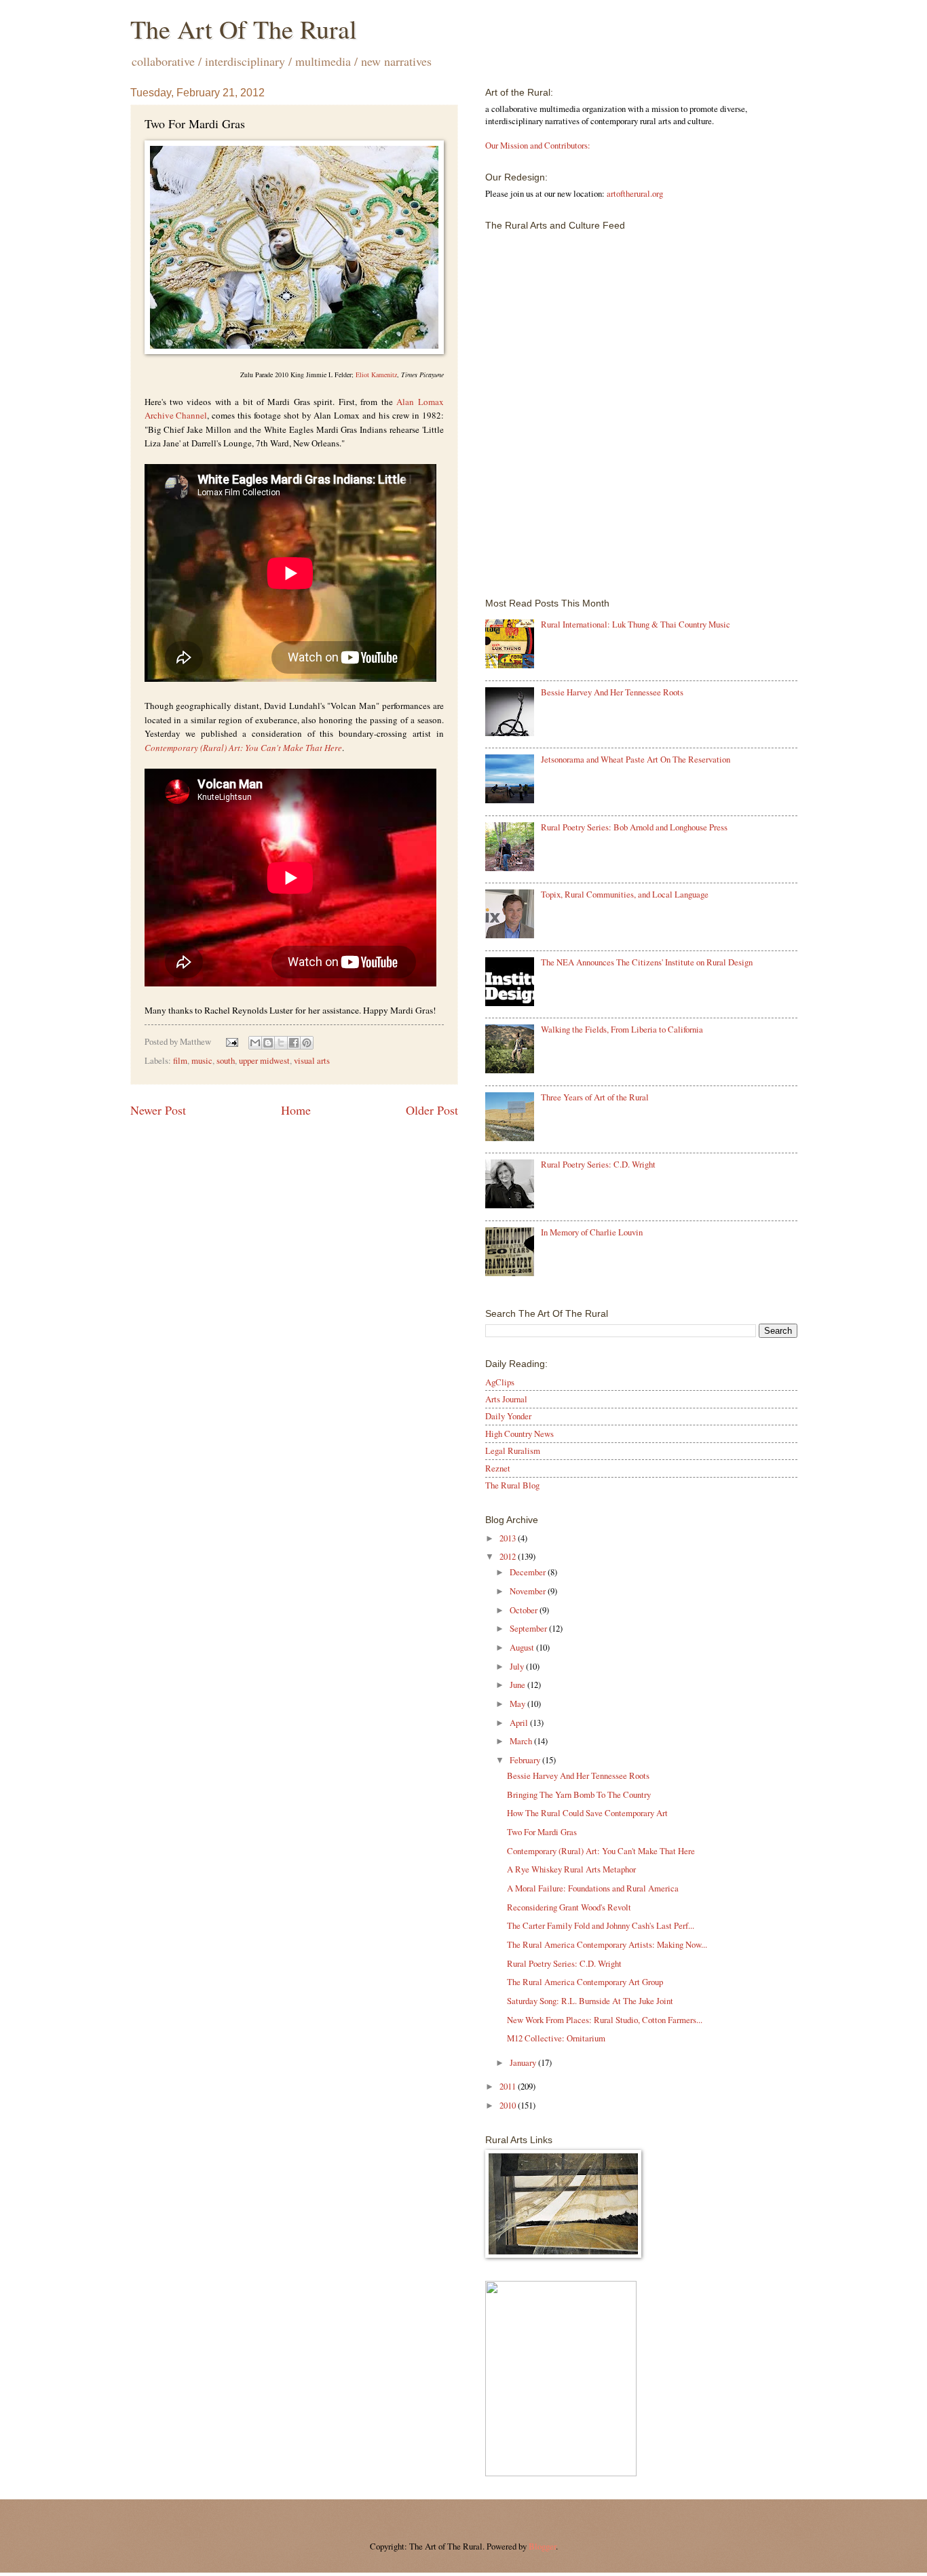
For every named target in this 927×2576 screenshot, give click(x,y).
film (180, 1060)
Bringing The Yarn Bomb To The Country (579, 1794)
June (518, 1685)
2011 (509, 2086)
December (529, 1572)
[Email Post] (230, 1041)
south (226, 1060)
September (529, 1628)
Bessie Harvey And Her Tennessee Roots (612, 692)
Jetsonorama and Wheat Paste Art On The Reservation (636, 759)
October (525, 1610)
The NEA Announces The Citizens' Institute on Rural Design (647, 962)
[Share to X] (281, 1043)
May (518, 1704)
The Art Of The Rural (244, 29)
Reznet (498, 1468)
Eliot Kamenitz (376, 374)
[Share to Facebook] (294, 1043)
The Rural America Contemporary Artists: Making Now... (607, 1944)
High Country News (519, 1434)
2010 (509, 2105)
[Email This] (255, 1043)
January (524, 2062)
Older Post (432, 1110)
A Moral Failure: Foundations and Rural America (593, 1888)
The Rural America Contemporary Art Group (585, 1982)
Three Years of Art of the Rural (595, 1097)
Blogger (542, 2546)
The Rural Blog (512, 1485)
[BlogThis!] (268, 1043)
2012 (509, 1556)
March (522, 1741)
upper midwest (264, 1060)
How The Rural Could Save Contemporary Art (587, 1813)
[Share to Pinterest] (307, 1043)
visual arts (312, 1060)
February (526, 1760)
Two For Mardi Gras (542, 1832)
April (520, 1723)
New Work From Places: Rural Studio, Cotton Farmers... (605, 2020)
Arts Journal (506, 1399)
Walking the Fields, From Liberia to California (622, 1029)
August (523, 1647)
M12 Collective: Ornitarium (556, 2038)
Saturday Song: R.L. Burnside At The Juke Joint (590, 2001)
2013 (509, 1538)
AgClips (500, 1382)
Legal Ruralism (513, 1450)
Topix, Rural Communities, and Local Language (625, 894)
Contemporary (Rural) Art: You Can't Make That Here (601, 1851)
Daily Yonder (508, 1416)
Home (296, 1110)
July (518, 1666)
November (529, 1591)
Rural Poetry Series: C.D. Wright (598, 1164)
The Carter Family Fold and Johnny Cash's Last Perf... (601, 1925)
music (202, 1060)
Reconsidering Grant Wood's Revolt (569, 1907)
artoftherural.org (635, 193)
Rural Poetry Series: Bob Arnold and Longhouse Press (634, 827)
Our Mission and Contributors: (538, 145)
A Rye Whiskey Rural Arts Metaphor (571, 1869)
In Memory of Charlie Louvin (592, 1232)
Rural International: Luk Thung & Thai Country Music (636, 624)
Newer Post (158, 1110)
